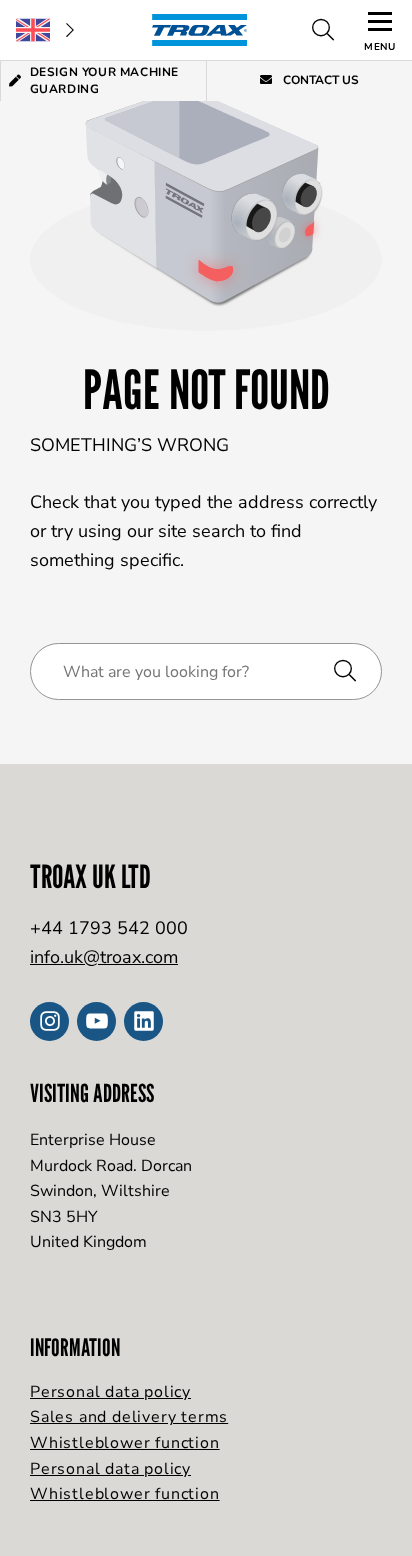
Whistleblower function (125, 1443)
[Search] (323, 30)
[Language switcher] (45, 30)
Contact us (319, 80)
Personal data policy (110, 1392)
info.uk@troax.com (104, 957)
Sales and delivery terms (129, 1417)
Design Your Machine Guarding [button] (104, 80)
